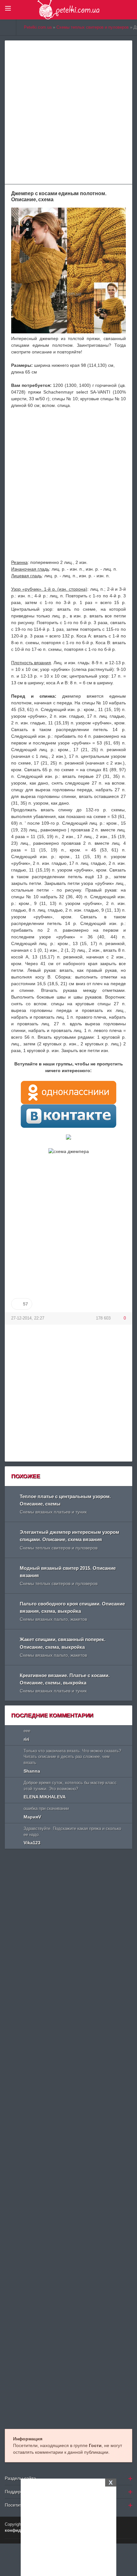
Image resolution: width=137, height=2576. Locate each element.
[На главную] (8, 27)
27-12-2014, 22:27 (28, 1318)
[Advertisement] (68, 2526)
